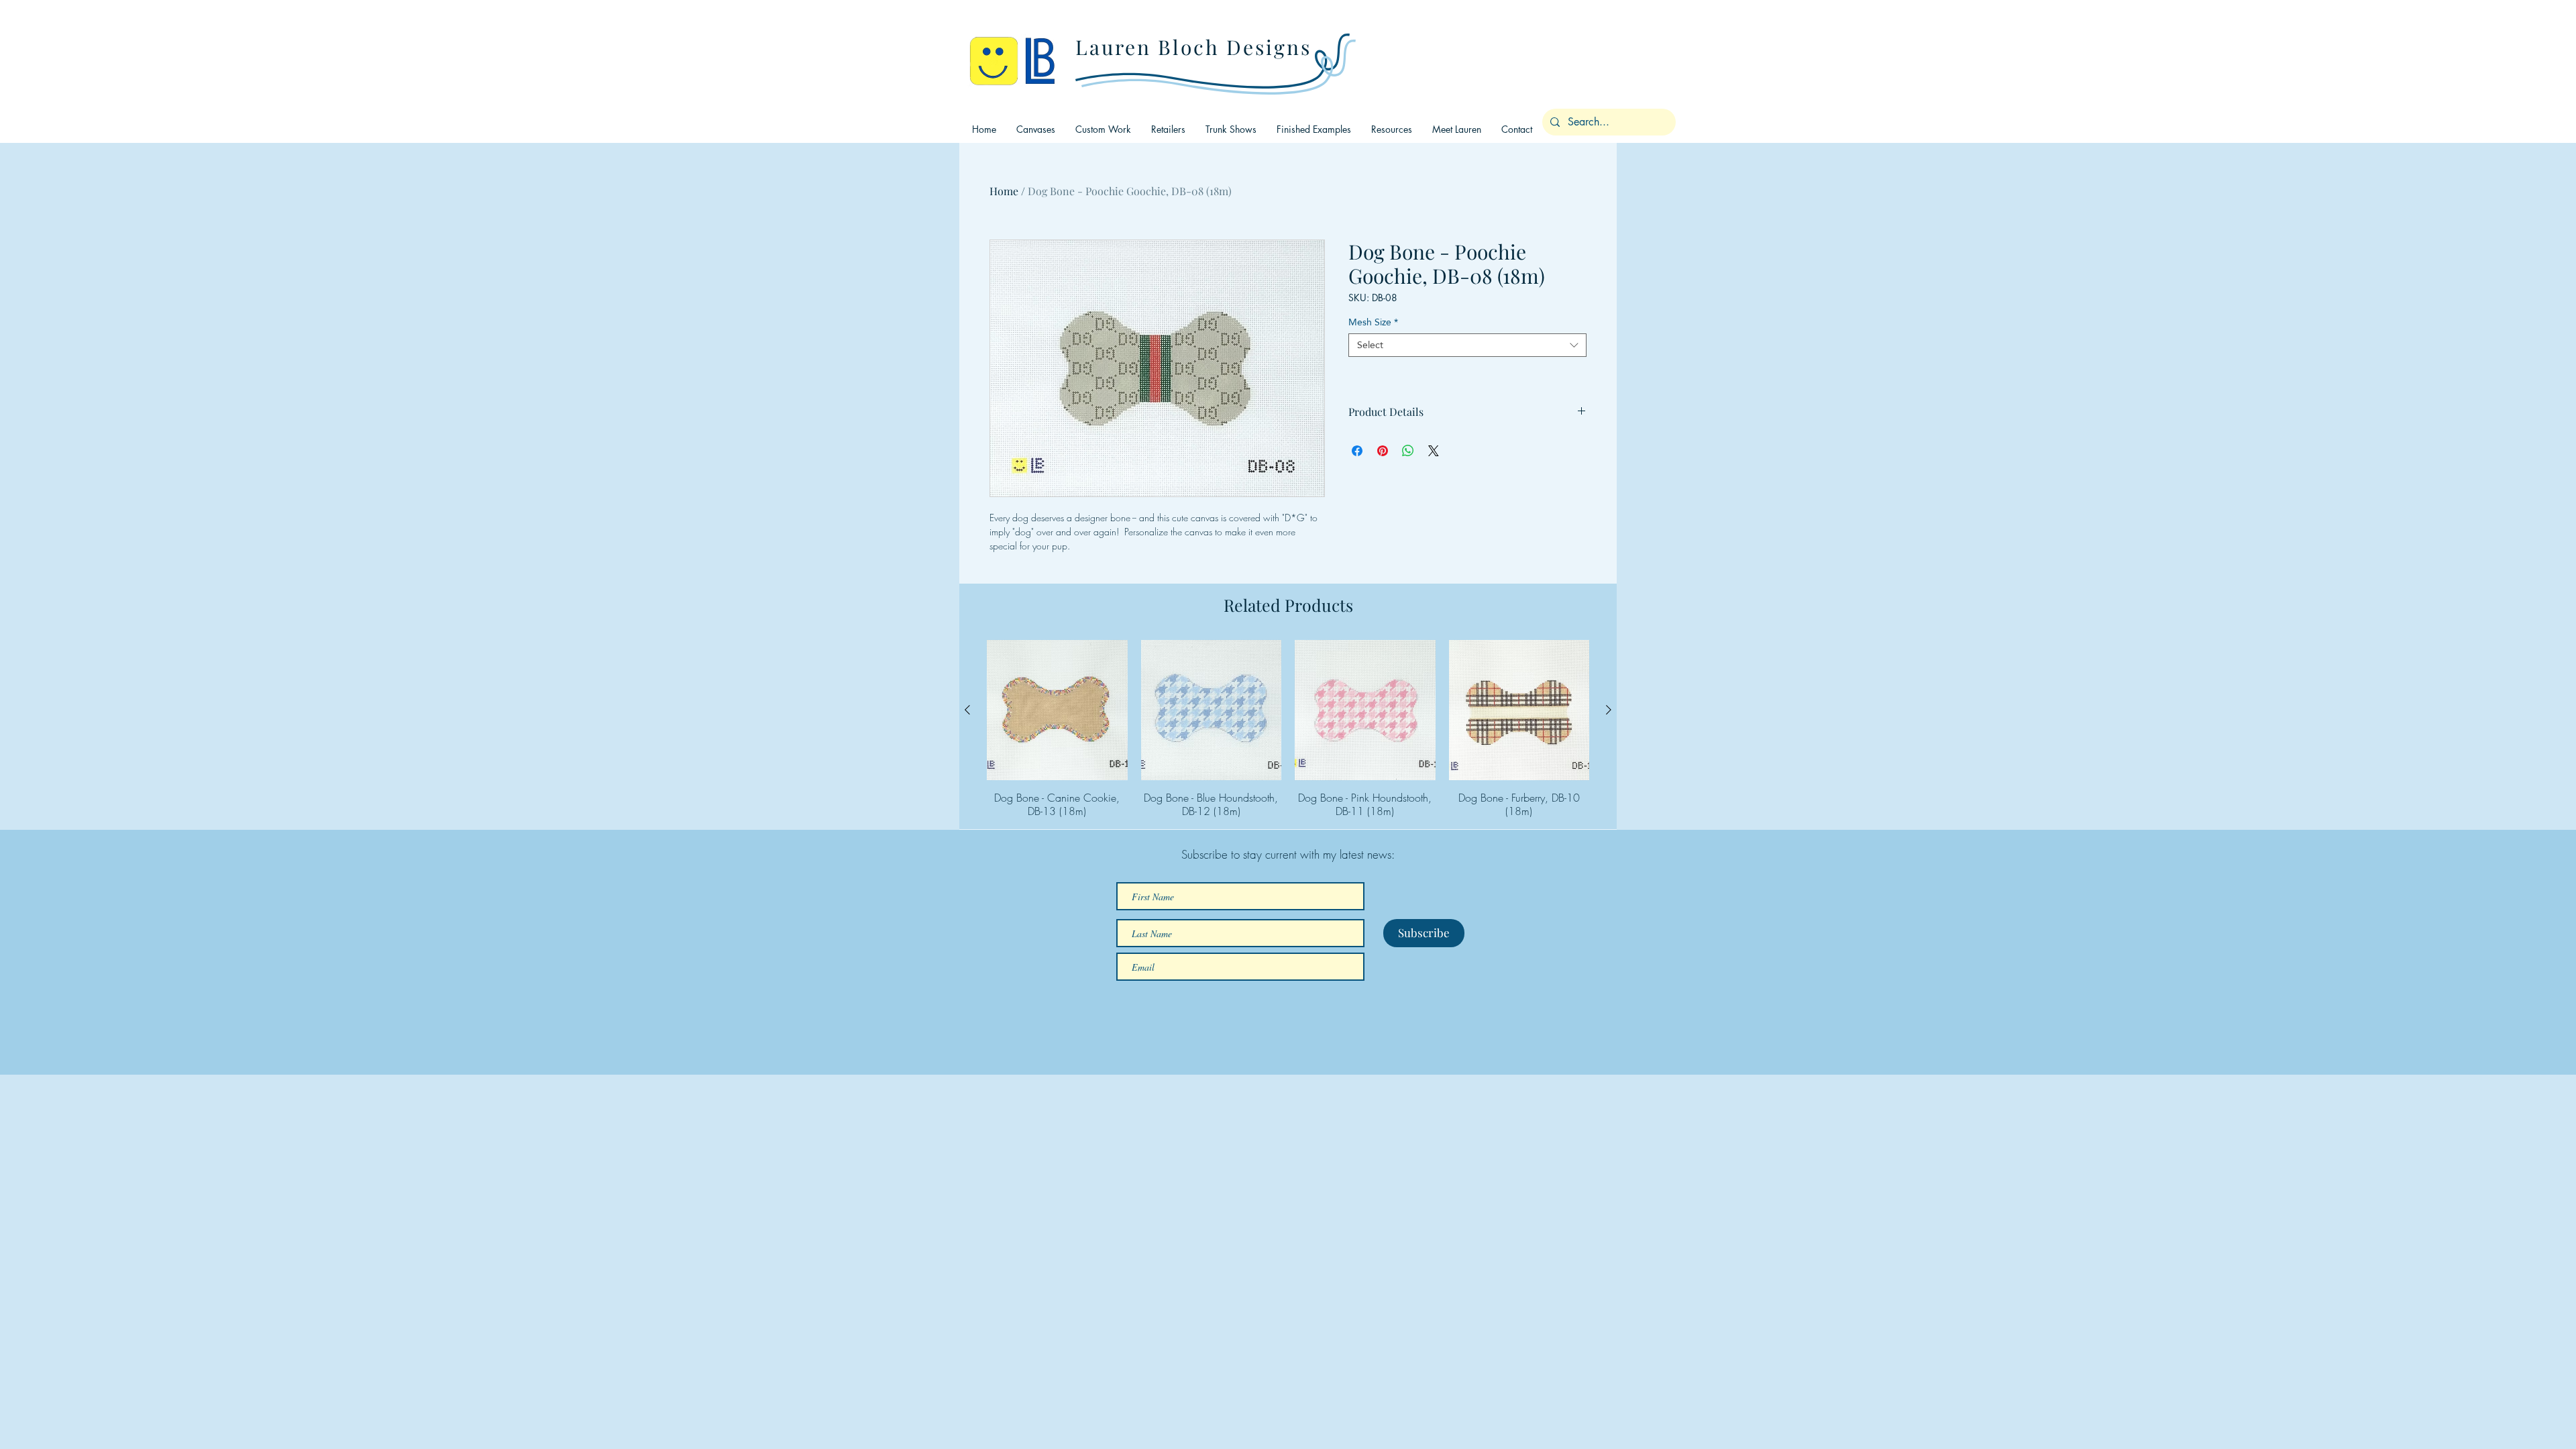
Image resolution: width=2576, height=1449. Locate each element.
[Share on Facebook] (1357, 451)
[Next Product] (1609, 710)
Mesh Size (1373, 322)
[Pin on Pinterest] (1383, 451)
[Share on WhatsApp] (1408, 451)
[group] (1288, 729)
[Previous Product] (967, 710)
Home (1004, 191)
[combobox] (1467, 345)
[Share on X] (1434, 451)
